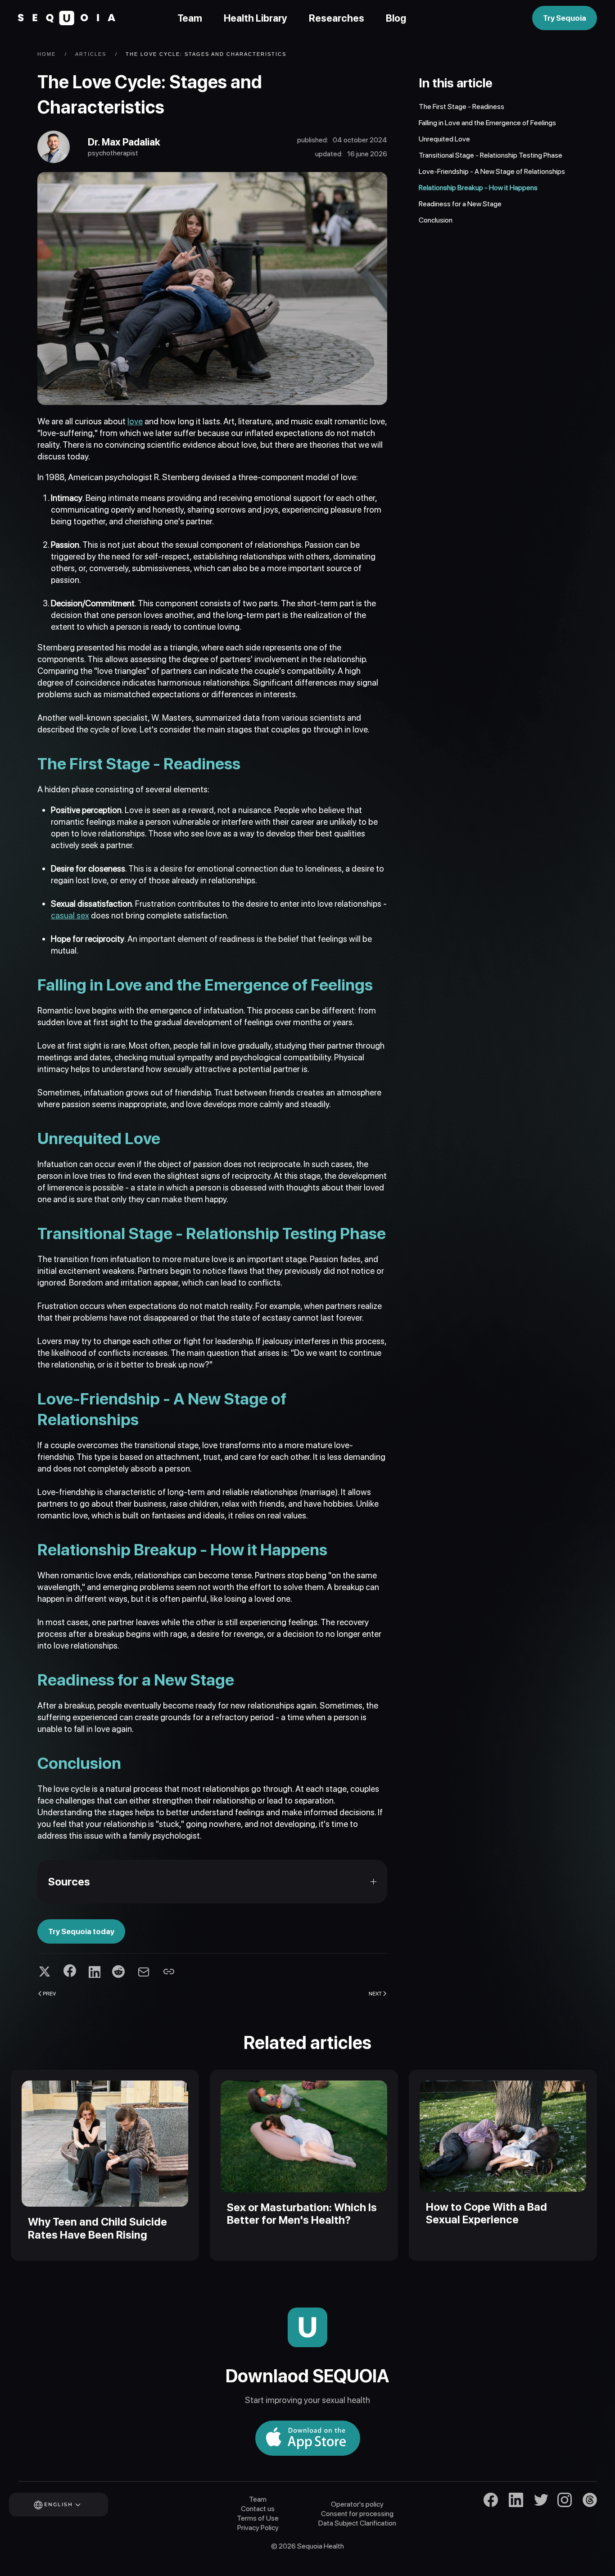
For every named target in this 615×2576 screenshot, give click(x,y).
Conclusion (436, 220)
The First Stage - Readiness (461, 107)
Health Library (255, 18)
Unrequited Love (444, 139)
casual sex (70, 915)
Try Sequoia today (81, 1931)
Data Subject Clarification (357, 2523)
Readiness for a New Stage (460, 204)
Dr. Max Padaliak (124, 142)
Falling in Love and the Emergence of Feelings (487, 123)
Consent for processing (357, 2514)
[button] (71, 2505)
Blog (396, 18)
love (135, 421)
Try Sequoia (565, 18)
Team (190, 18)
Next (375, 1993)
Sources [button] (69, 1882)
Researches (337, 18)
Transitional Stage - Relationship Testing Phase (491, 155)
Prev (49, 1993)
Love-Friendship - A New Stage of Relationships (492, 171)
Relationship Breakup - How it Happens (478, 188)
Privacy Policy (258, 2528)
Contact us (258, 2509)
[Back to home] (67, 18)
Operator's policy (357, 2504)
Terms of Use (258, 2518)
